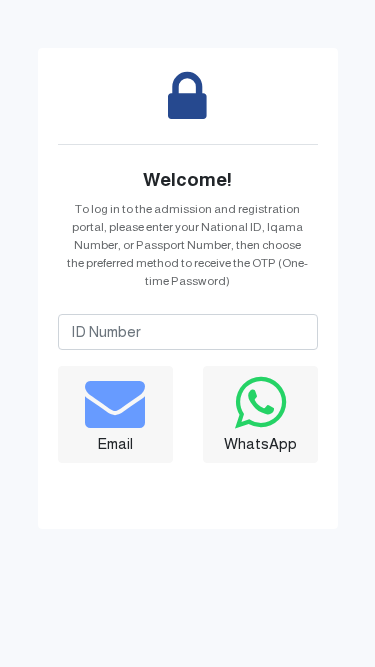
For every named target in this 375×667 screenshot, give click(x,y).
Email (115, 443)
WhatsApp (260, 443)
